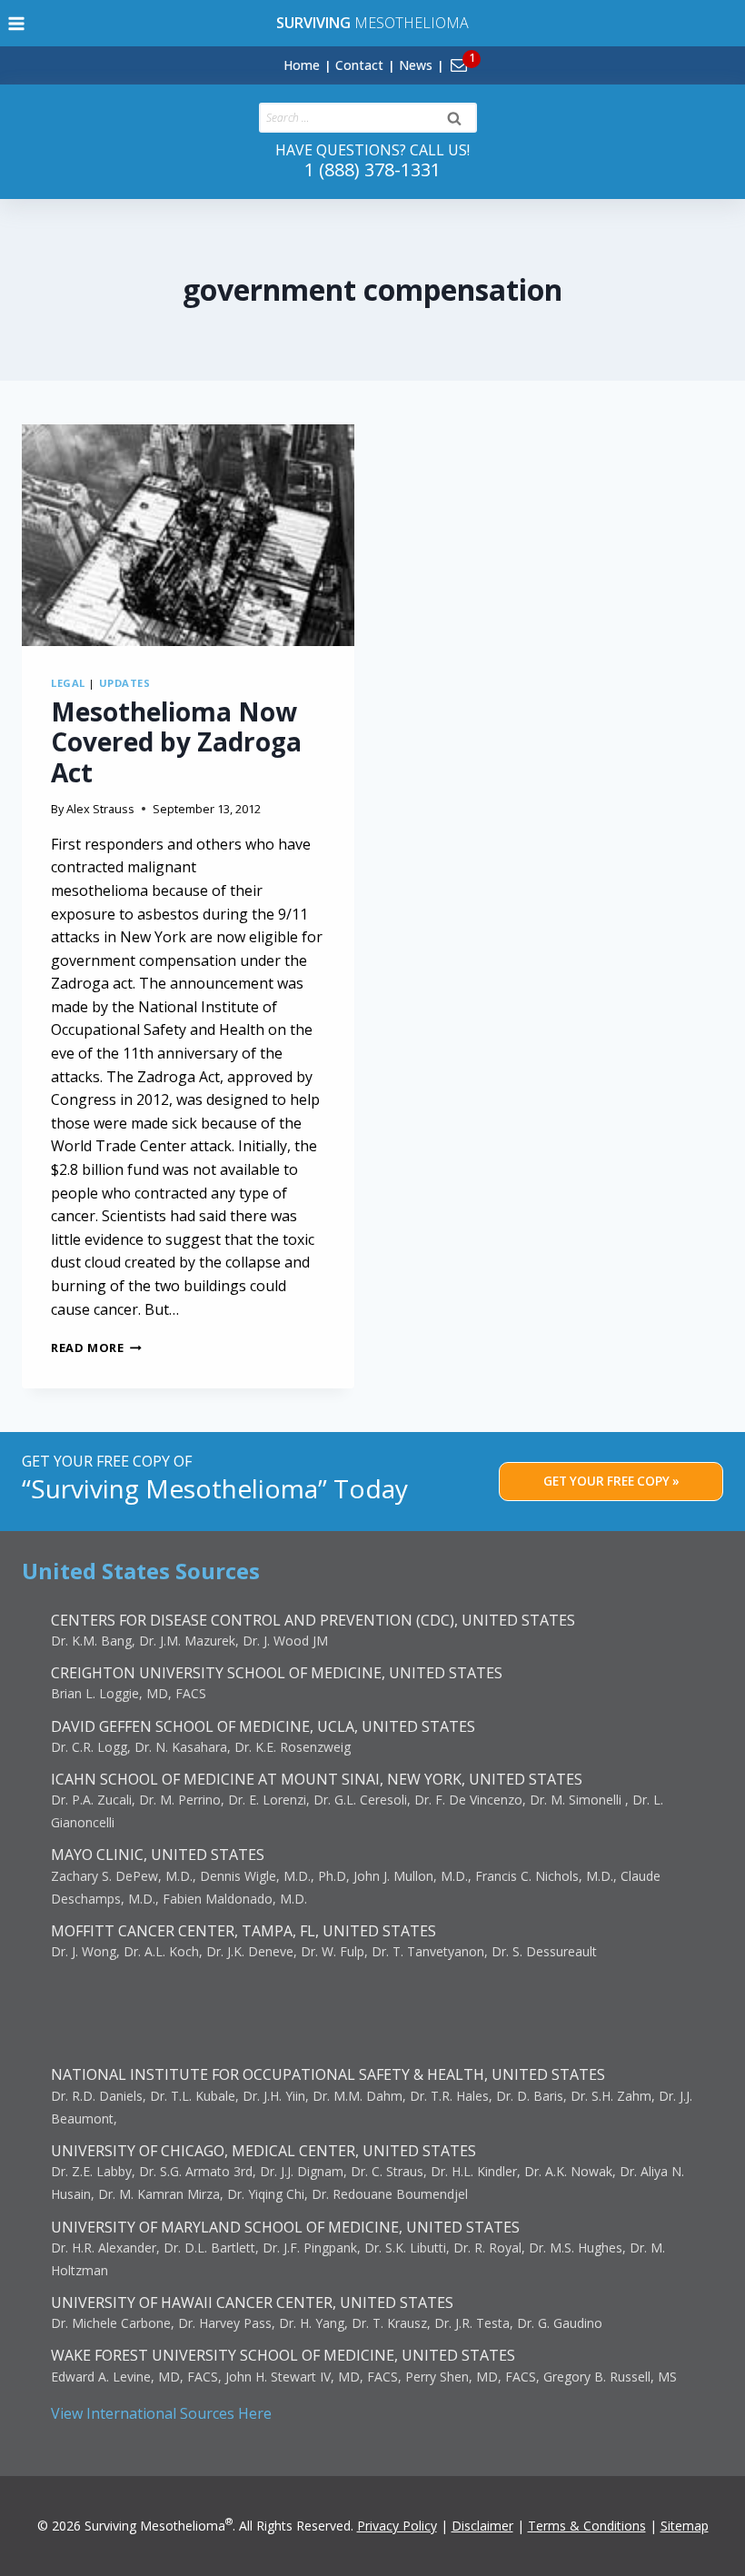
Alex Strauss (100, 809)
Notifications (489, 55)
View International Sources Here (161, 2413)
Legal (68, 683)
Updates (125, 683)
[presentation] (188, 535)
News (416, 65)
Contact (359, 65)
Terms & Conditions (587, 2526)
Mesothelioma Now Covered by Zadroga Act (176, 742)
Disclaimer (482, 2526)
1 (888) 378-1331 (372, 169)
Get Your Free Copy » (611, 1481)
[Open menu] (17, 23)
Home (302, 65)
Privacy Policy (397, 2526)
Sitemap (685, 2526)
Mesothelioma (372, 23)
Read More (96, 1348)
